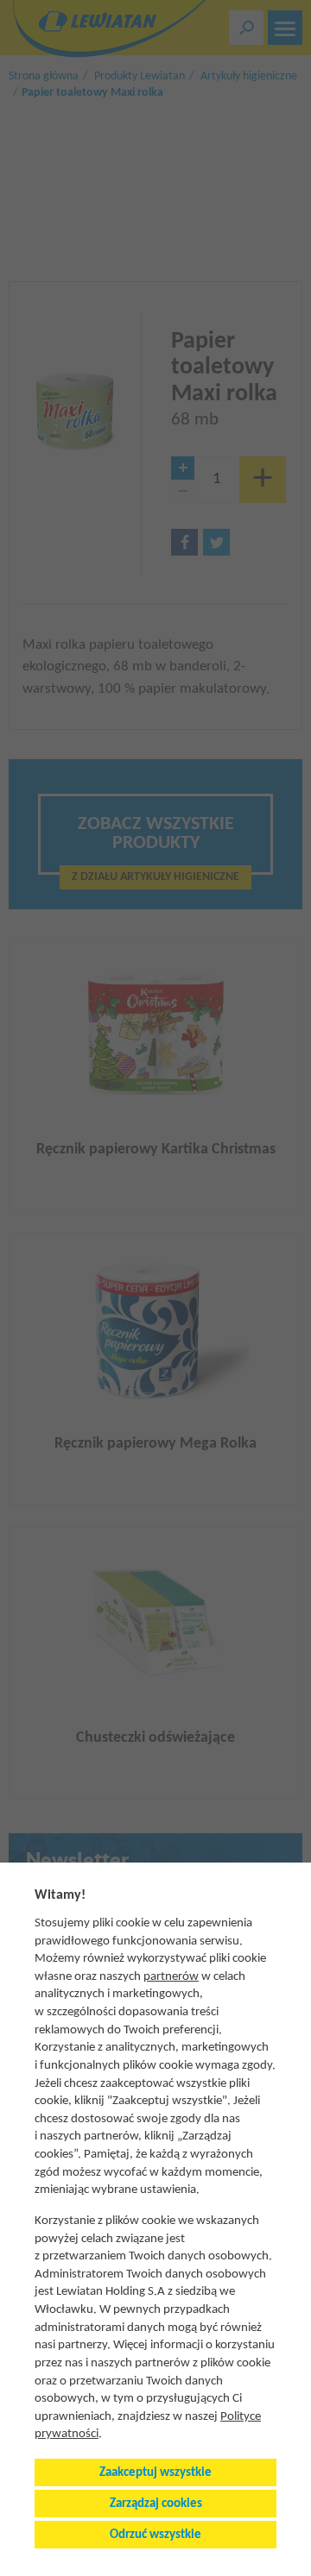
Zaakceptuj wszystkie (155, 2473)
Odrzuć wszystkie (155, 2535)
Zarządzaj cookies (156, 2504)
